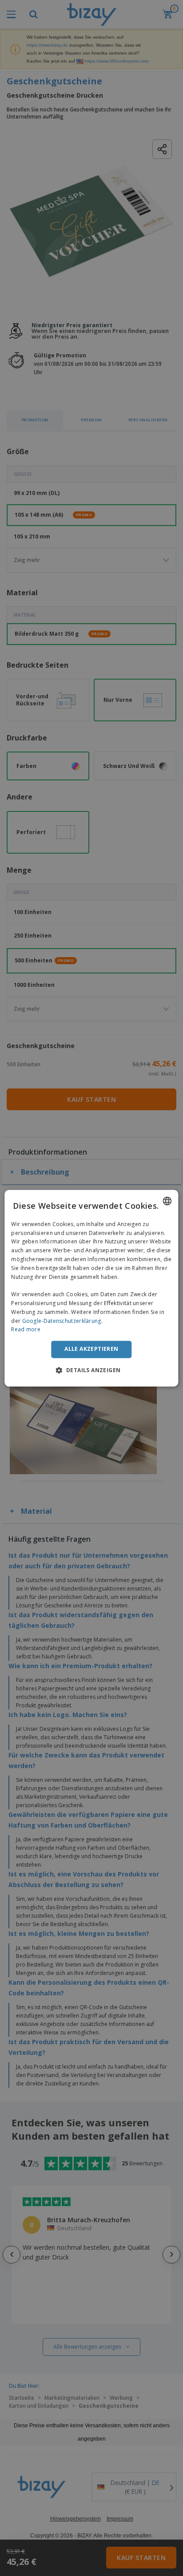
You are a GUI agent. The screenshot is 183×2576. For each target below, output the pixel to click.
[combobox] (167, 1201)
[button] (92, 1370)
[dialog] (91, 1288)
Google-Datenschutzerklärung (62, 1321)
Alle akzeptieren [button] (91, 1349)
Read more (26, 1330)
